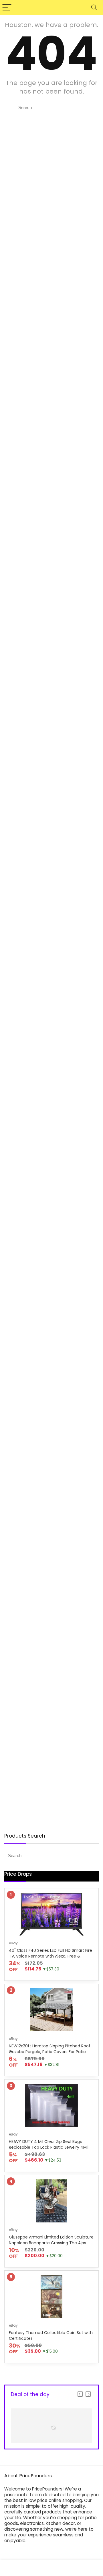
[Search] (94, 8)
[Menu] (7, 8)
